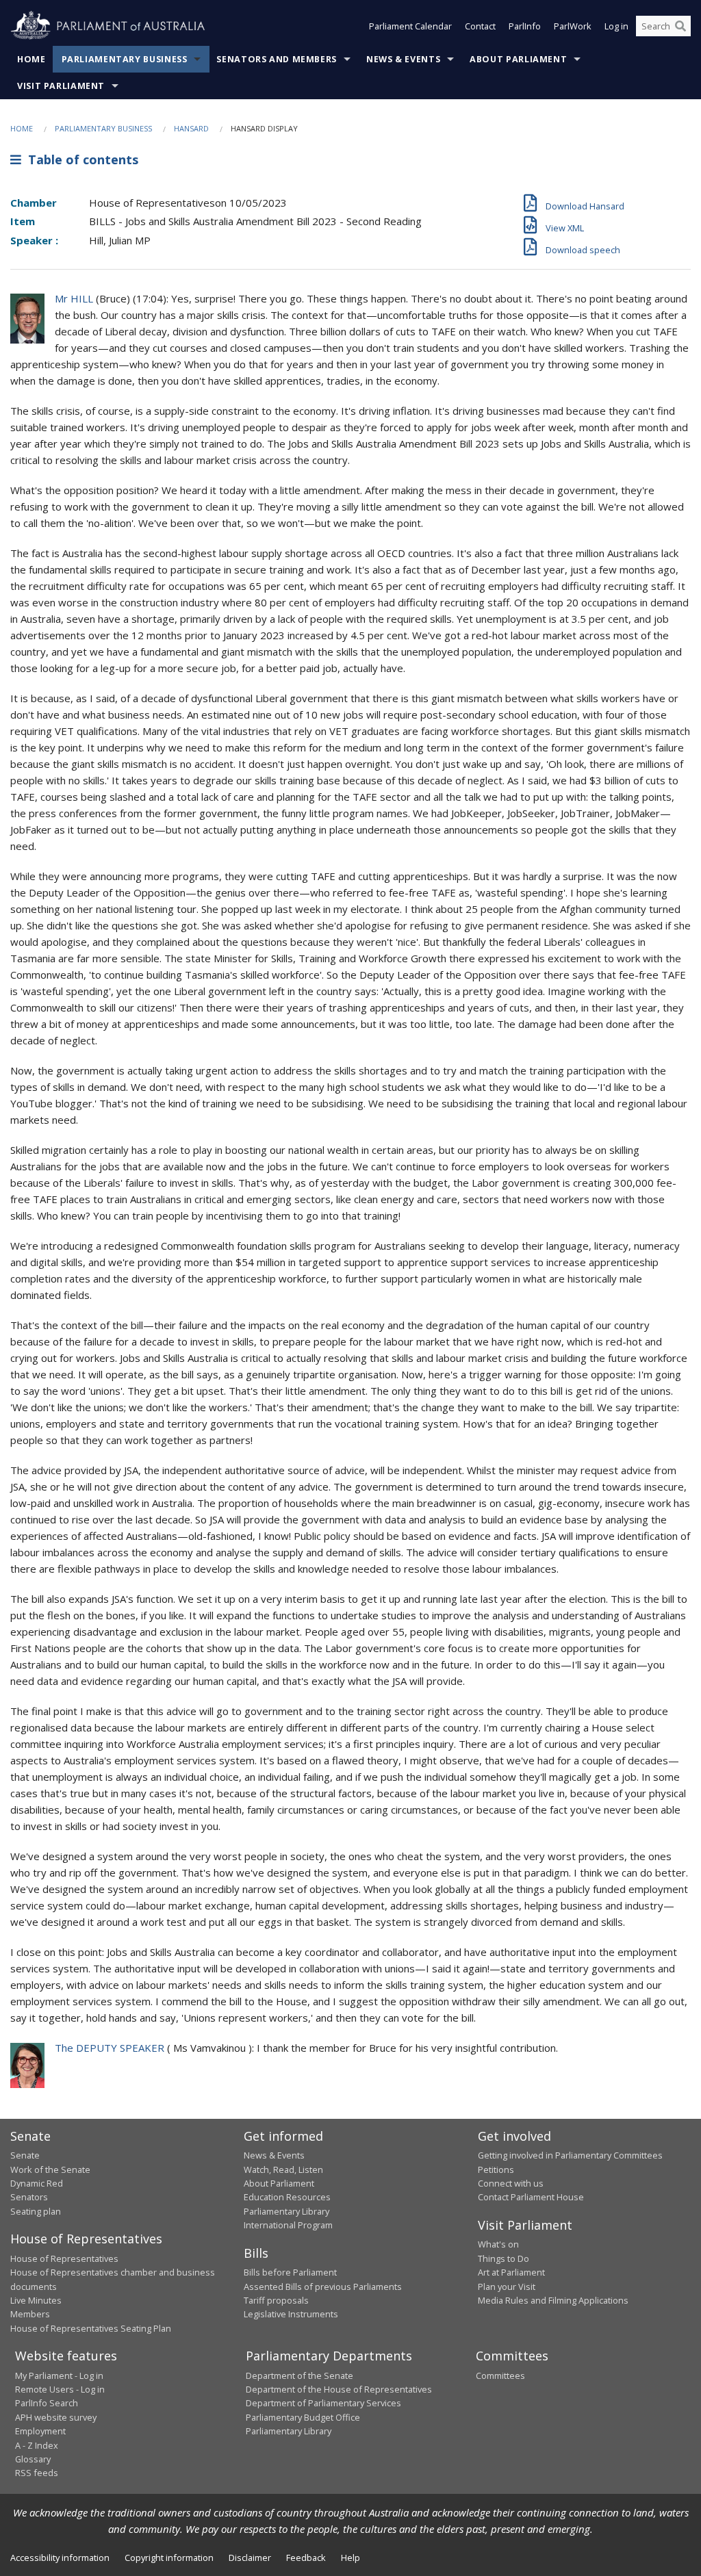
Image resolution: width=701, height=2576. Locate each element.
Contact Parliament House (531, 2197)
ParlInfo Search (47, 2403)
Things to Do (504, 2258)
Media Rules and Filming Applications (553, 2300)
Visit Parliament (61, 86)
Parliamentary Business (125, 59)
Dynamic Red (37, 2183)
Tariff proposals (276, 2300)
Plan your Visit (507, 2287)
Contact (480, 26)
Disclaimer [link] (250, 2558)
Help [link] (350, 2558)
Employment (40, 2431)
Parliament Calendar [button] (410, 26)
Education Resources (287, 2197)
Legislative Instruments (291, 2314)
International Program (288, 2225)
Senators (29, 2197)
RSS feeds (37, 2473)
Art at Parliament (511, 2272)
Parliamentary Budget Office (303, 2417)
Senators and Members (277, 59)
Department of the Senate (299, 2375)
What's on (498, 2244)
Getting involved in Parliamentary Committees (570, 2155)
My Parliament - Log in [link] (59, 2375)
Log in (616, 26)
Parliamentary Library (286, 2211)
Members (30, 2314)
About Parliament (518, 59)
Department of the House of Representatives (339, 2389)
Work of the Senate (50, 2169)
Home (31, 59)
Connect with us (511, 2183)
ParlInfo (525, 26)
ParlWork (573, 26)
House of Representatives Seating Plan (91, 2328)
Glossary (33, 2459)
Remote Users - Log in (60, 2389)
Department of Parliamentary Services (323, 2403)
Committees (500, 2375)
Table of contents (80, 159)
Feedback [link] (306, 2558)
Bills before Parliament (290, 2272)
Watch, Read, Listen (283, 2169)
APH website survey (56, 2417)
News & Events (403, 59)
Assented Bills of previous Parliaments (323, 2287)
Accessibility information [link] (60, 2558)
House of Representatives (64, 2258)
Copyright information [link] (169, 2558)
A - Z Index (37, 2445)
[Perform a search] (680, 26)
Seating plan (36, 2211)
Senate (25, 2155)
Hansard (191, 128)
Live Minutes (36, 2300)
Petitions (496, 2169)
